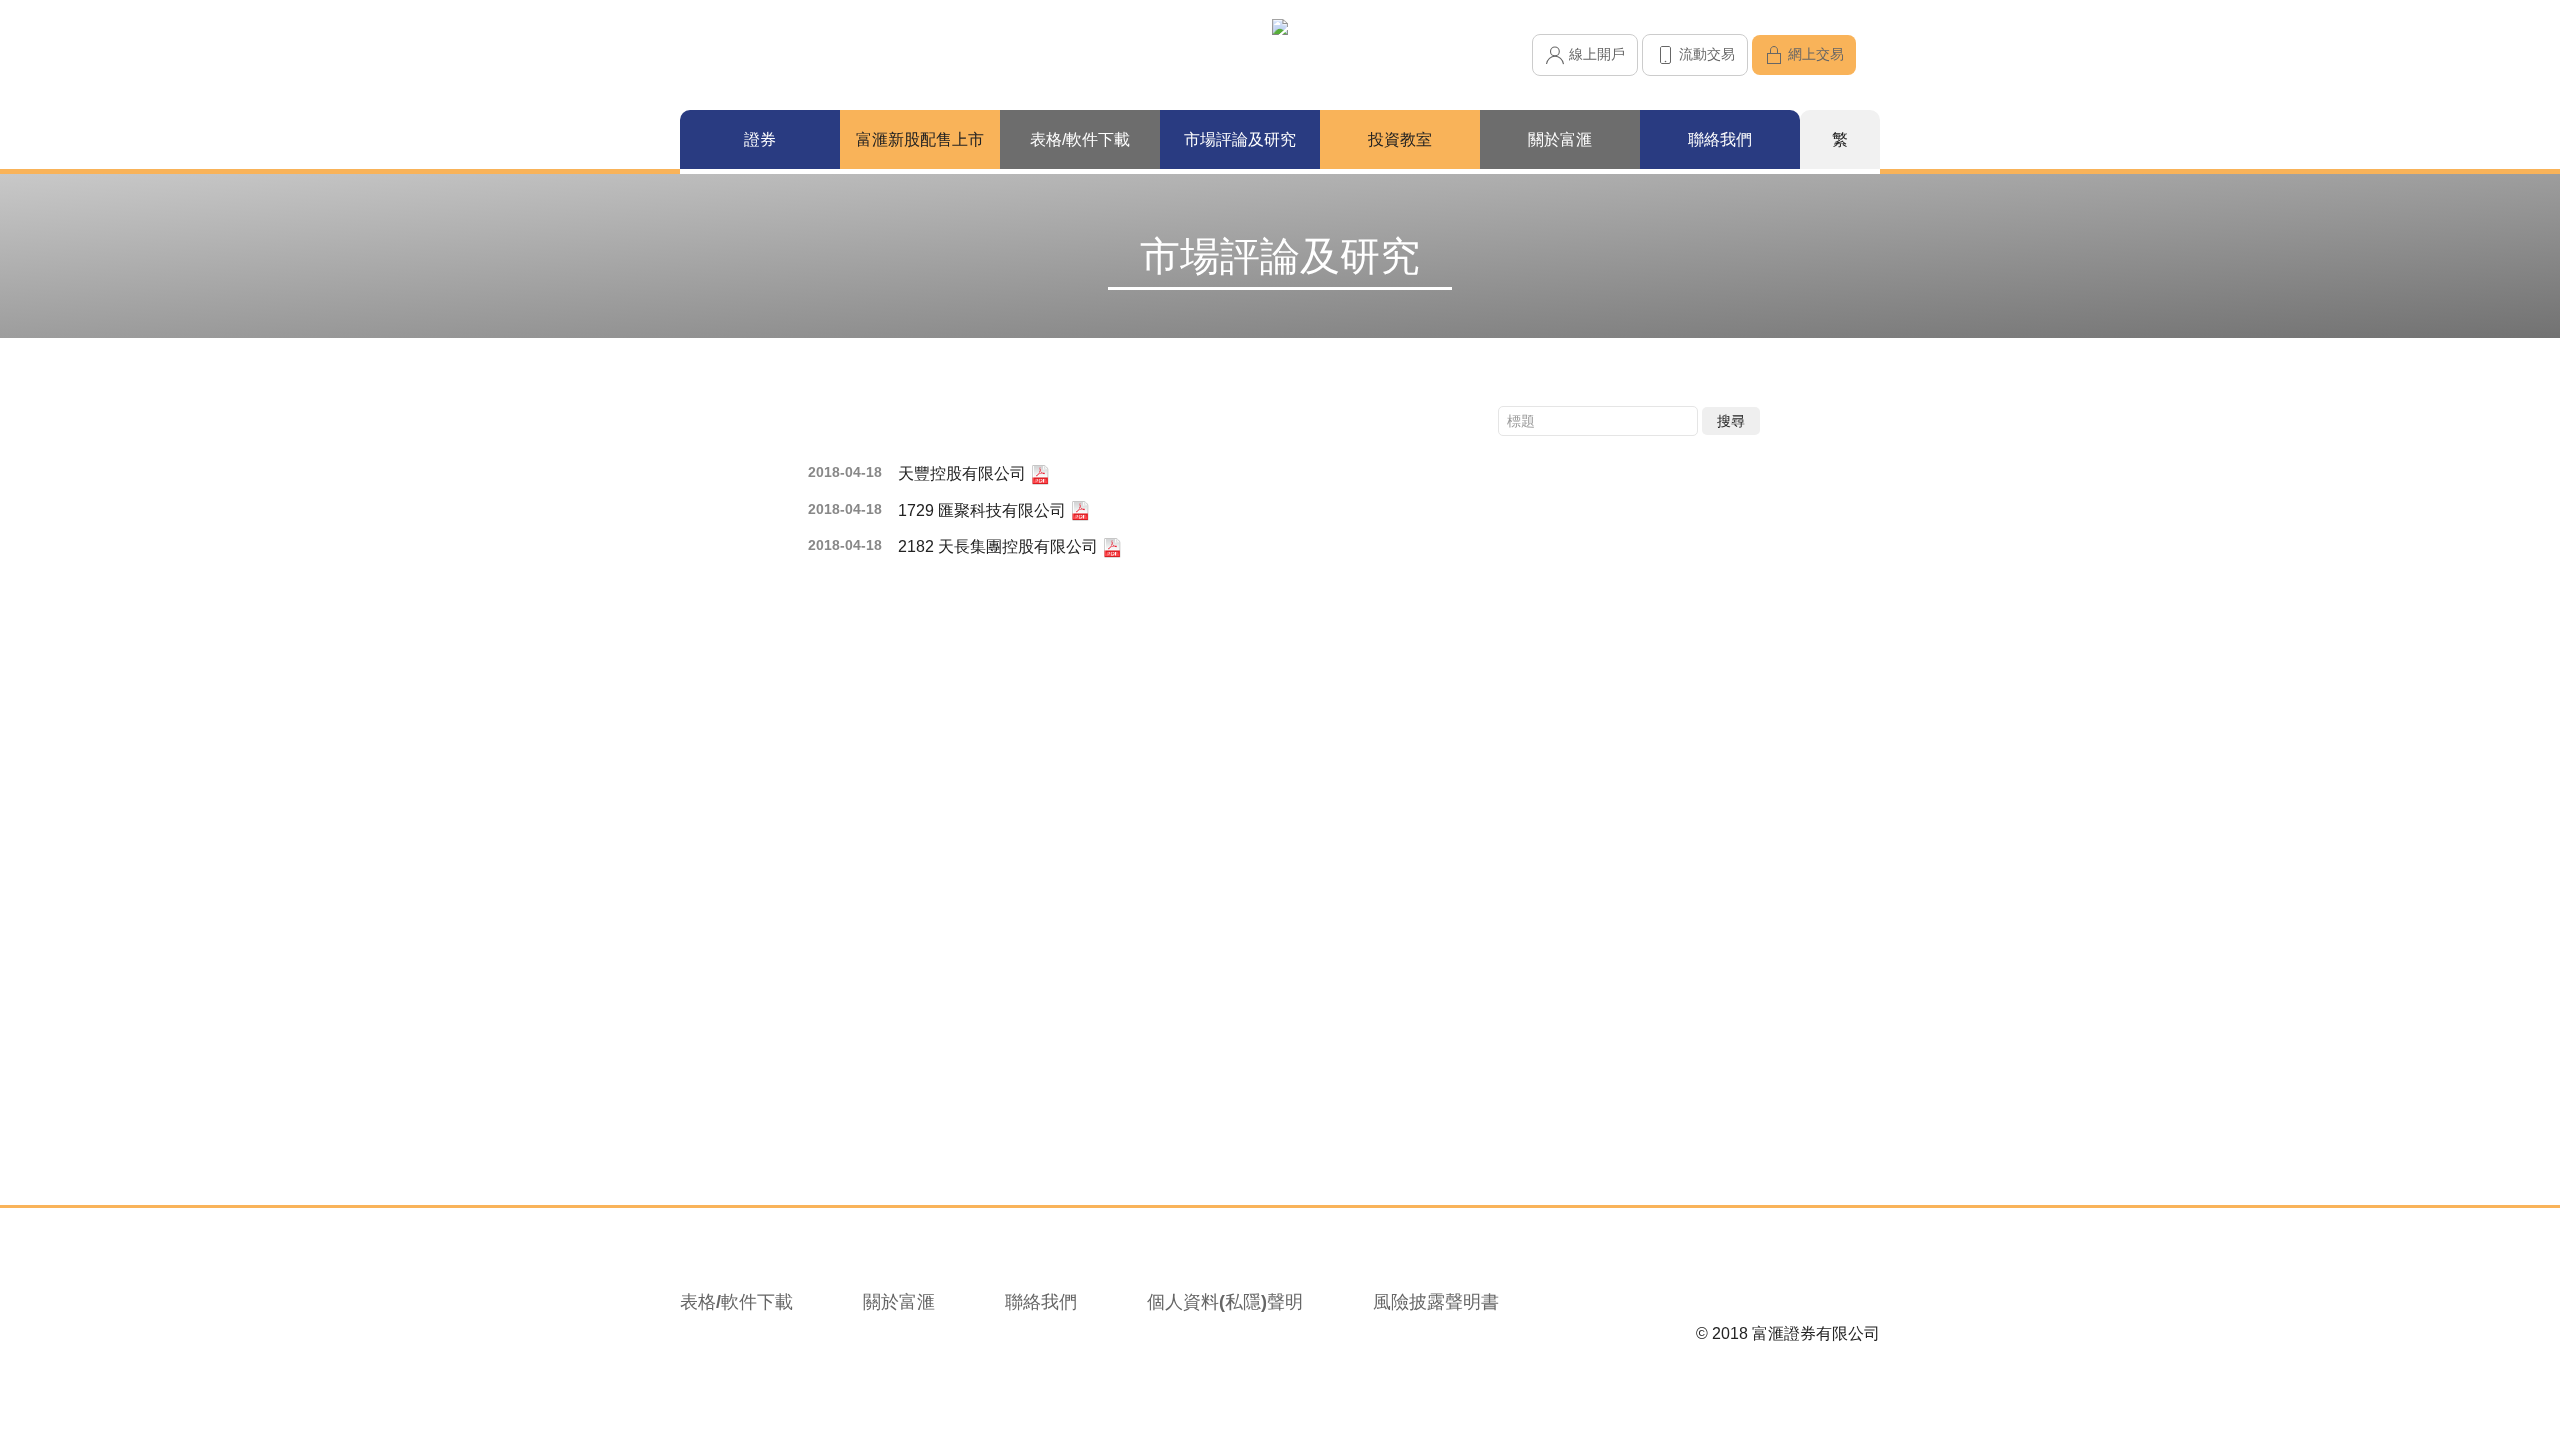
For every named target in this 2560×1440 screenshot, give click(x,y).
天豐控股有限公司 (964, 473)
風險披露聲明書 (1436, 1302)
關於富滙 (899, 1302)
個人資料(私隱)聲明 (1225, 1302)
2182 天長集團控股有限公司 (1000, 546)
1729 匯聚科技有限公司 (984, 510)
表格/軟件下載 (736, 1302)
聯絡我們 (1041, 1302)
